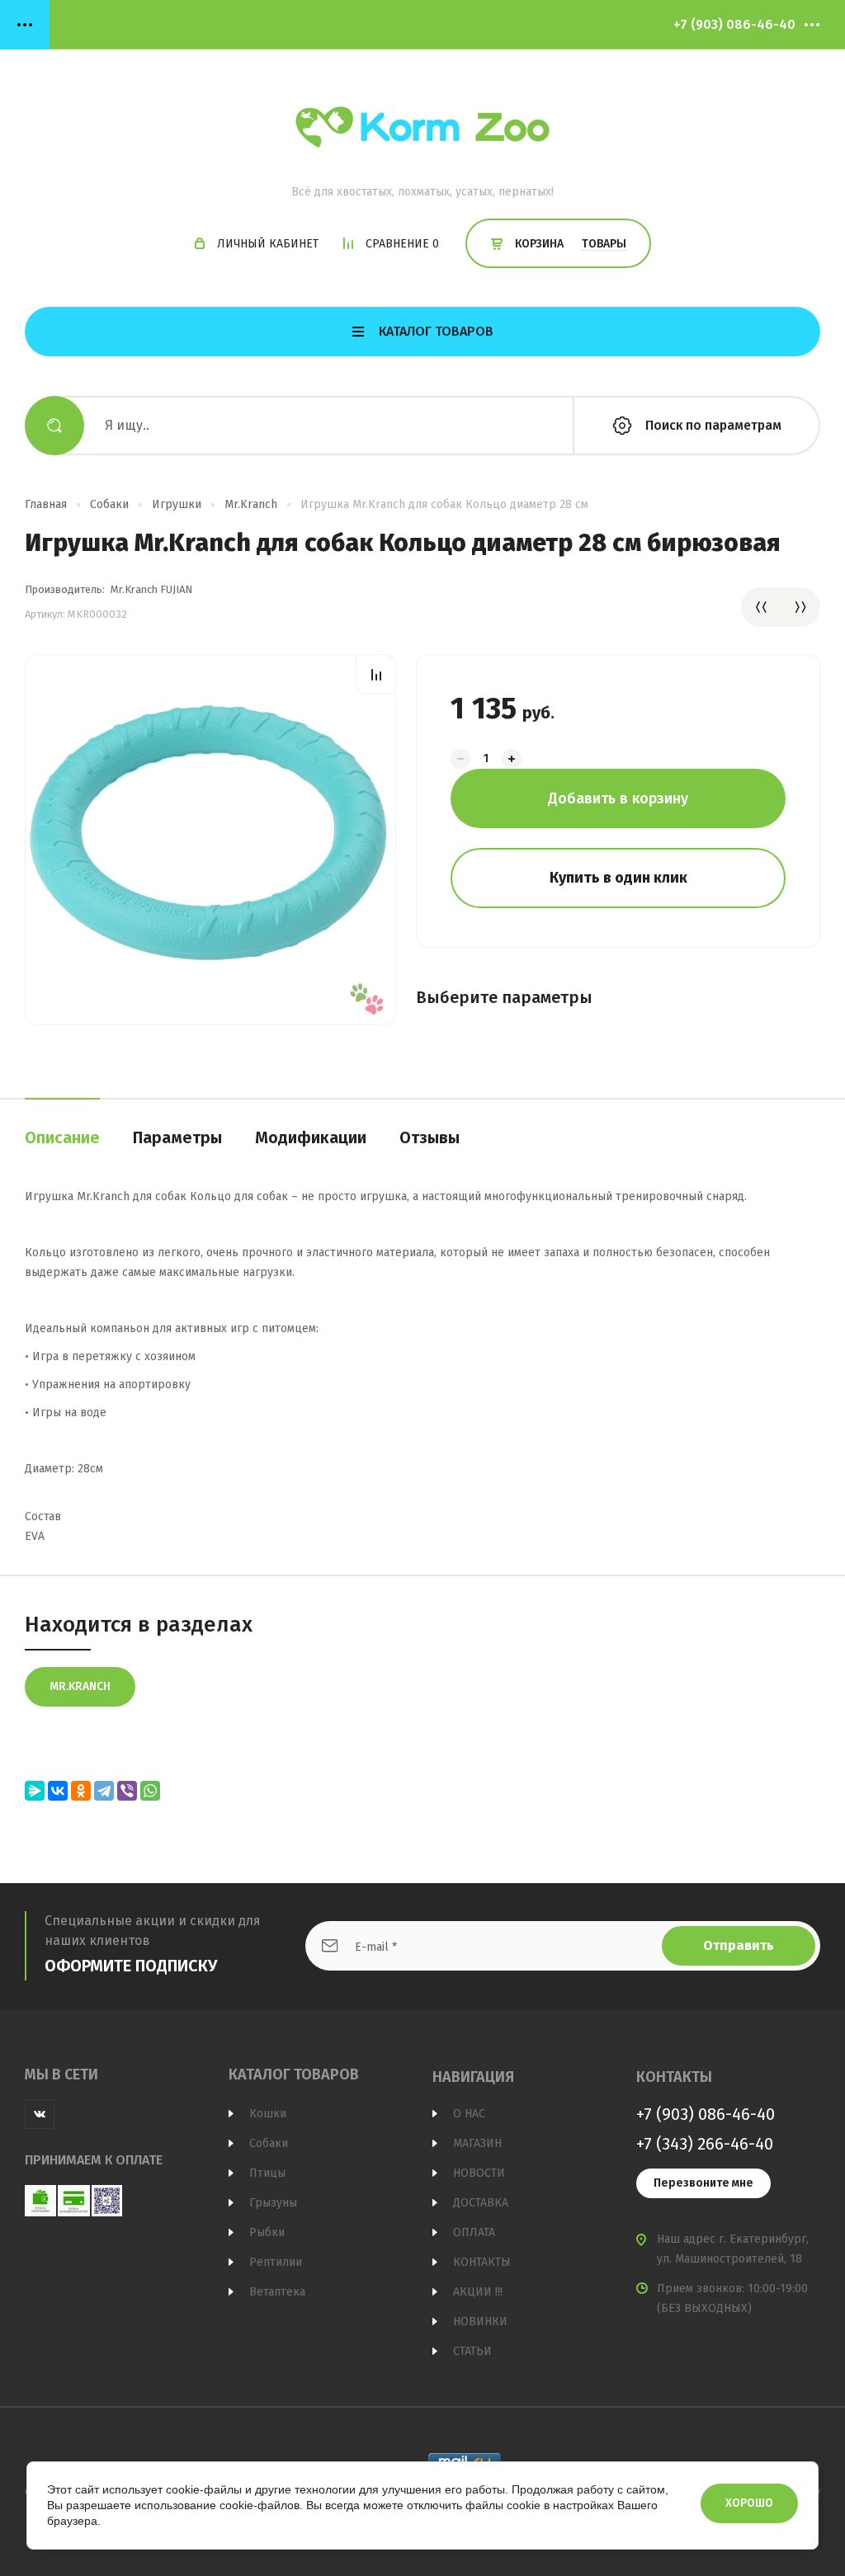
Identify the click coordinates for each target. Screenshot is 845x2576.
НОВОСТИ (479, 2173)
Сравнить (376, 674)
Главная (46, 504)
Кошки (268, 2114)
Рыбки (267, 2232)
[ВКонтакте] (58, 1791)
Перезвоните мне (703, 2183)
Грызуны (273, 2203)
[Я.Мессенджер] (35, 1791)
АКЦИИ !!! (478, 2292)
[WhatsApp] (150, 1791)
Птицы (267, 2173)
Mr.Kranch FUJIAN (151, 589)
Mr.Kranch (251, 504)
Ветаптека (277, 2292)
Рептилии (276, 2262)
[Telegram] (104, 1791)
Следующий (800, 607)
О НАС (469, 2114)
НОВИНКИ (480, 2322)
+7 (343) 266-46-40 (705, 2144)
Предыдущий (761, 607)
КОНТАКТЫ (482, 2262)
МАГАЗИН (477, 2143)
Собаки (109, 504)
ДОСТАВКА (481, 2203)
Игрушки (177, 504)
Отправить (739, 1945)
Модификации (311, 1137)
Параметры (177, 1137)
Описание (62, 1137)
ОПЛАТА (474, 2232)
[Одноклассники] (81, 1791)
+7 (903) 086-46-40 (734, 24)
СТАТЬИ (472, 2351)
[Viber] (127, 1791)
